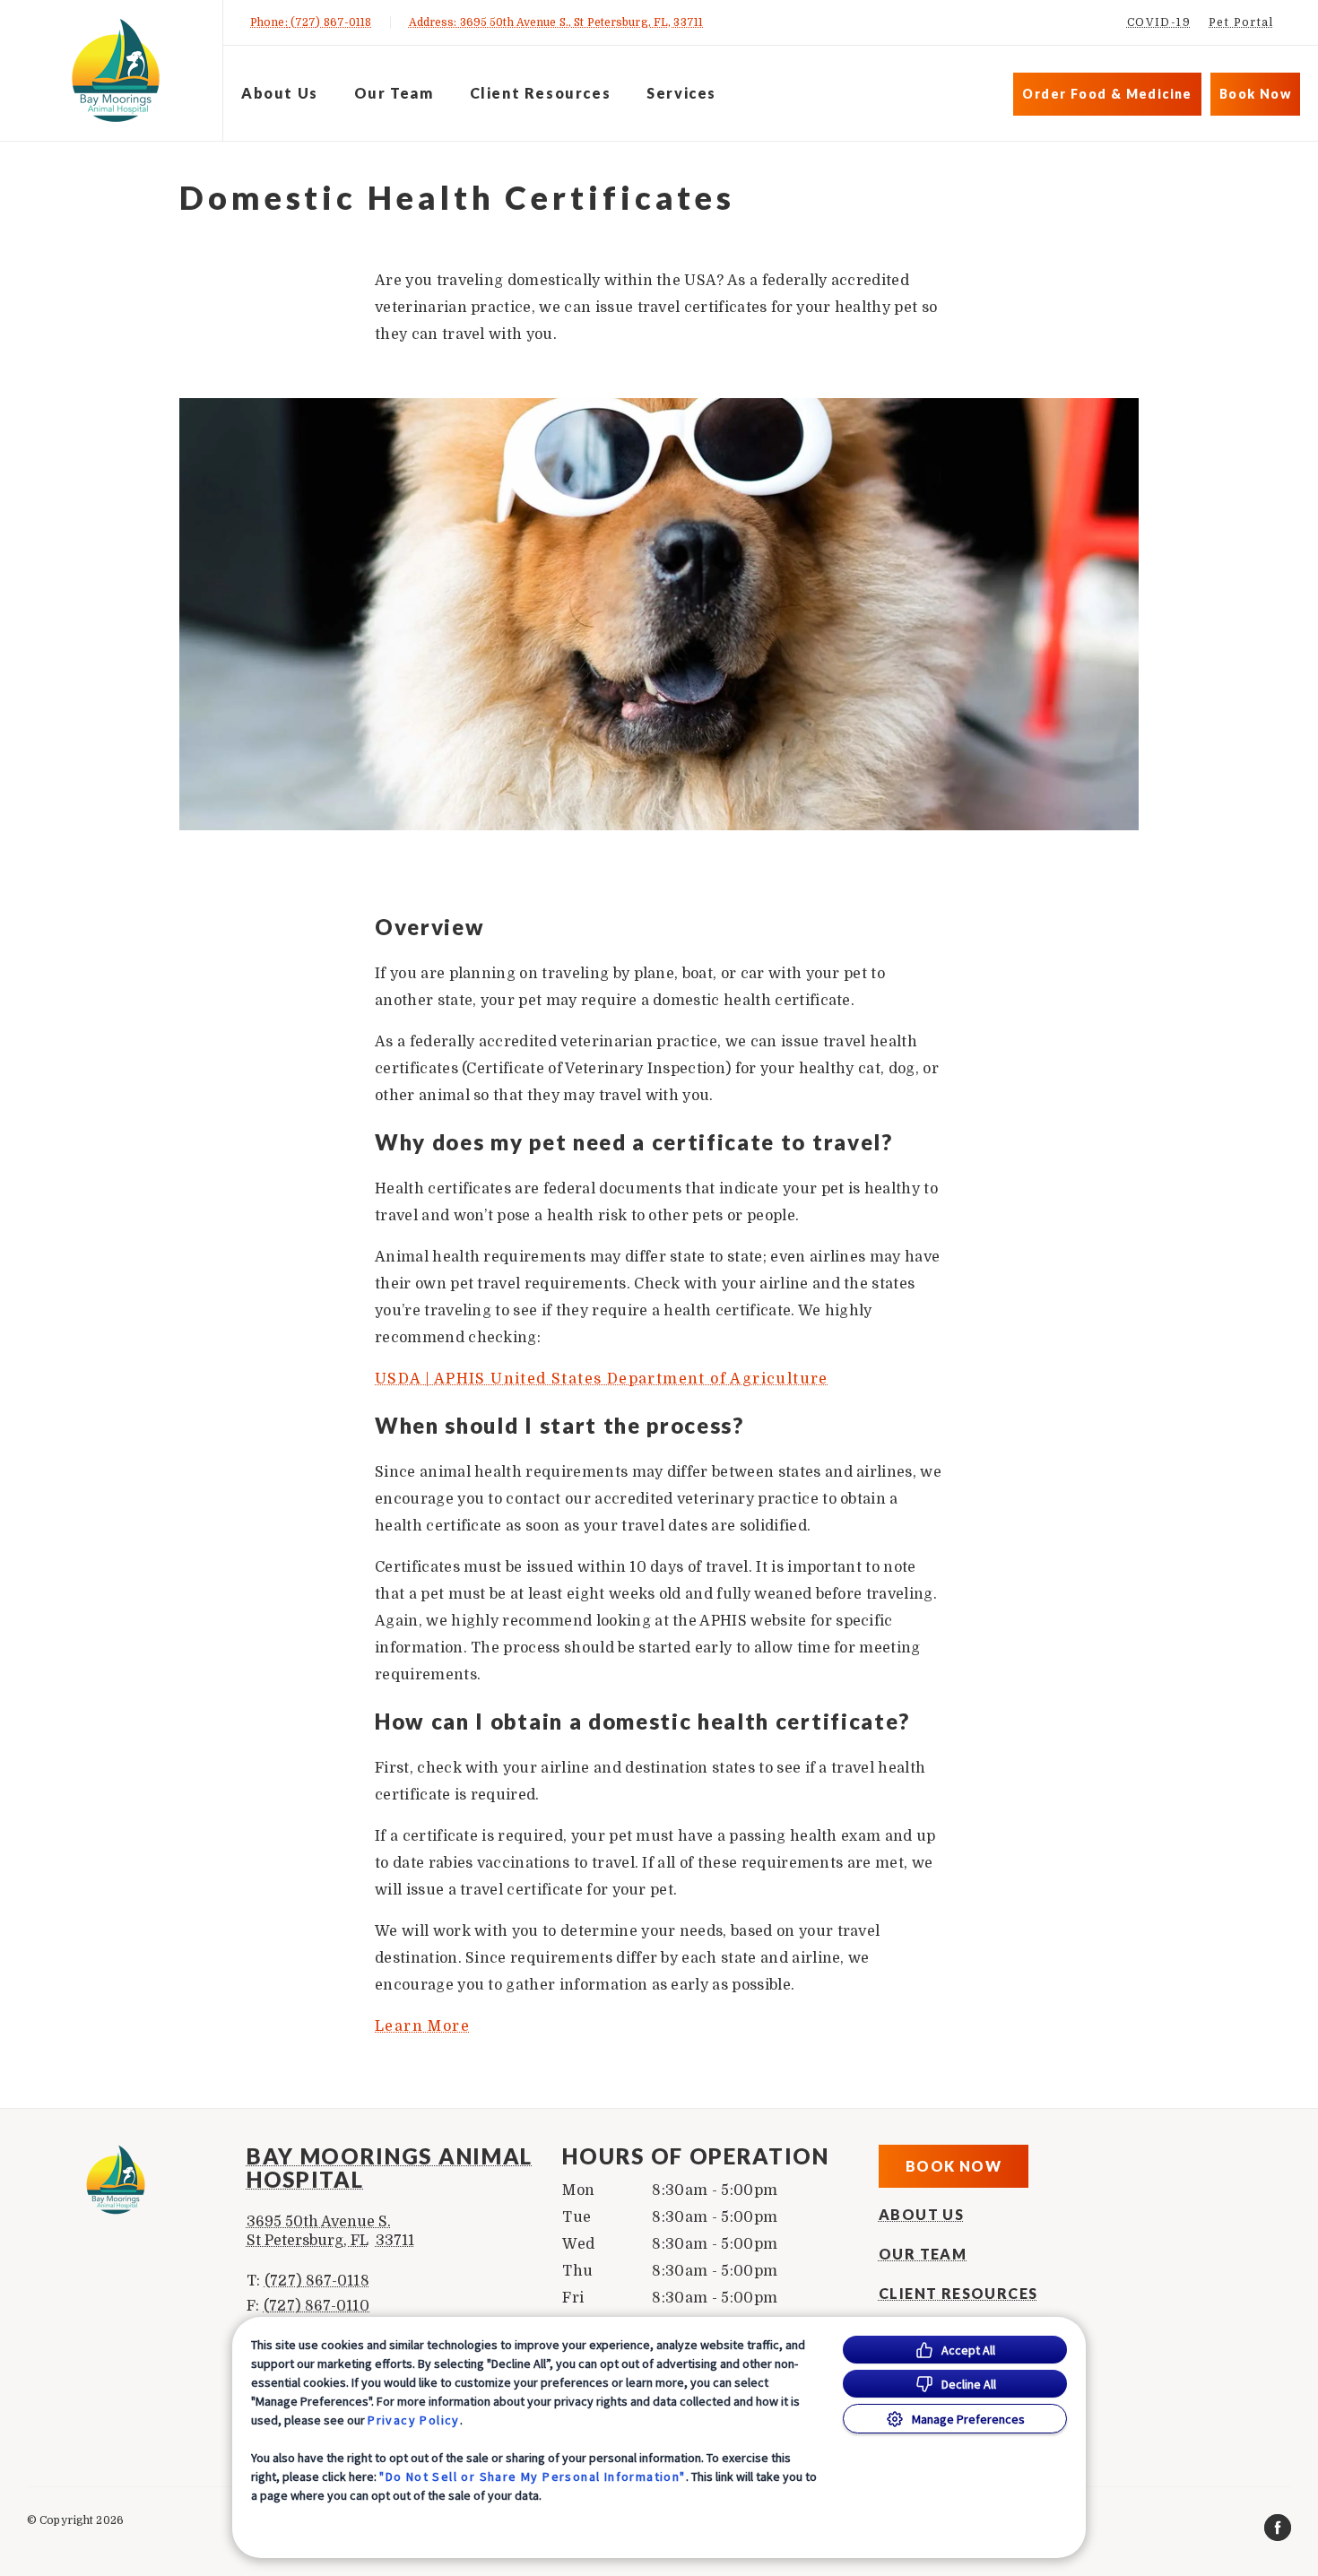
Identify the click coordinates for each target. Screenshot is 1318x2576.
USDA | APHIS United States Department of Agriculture (602, 1379)
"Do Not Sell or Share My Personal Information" (532, 2476)
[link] (116, 70)
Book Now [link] (1255, 94)
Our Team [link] (394, 93)
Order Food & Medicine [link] (1107, 94)
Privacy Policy (414, 2420)
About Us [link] (280, 93)
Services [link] (681, 93)
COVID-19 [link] (1159, 22)
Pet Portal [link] (1241, 22)
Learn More (422, 2026)
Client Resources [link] (541, 93)
